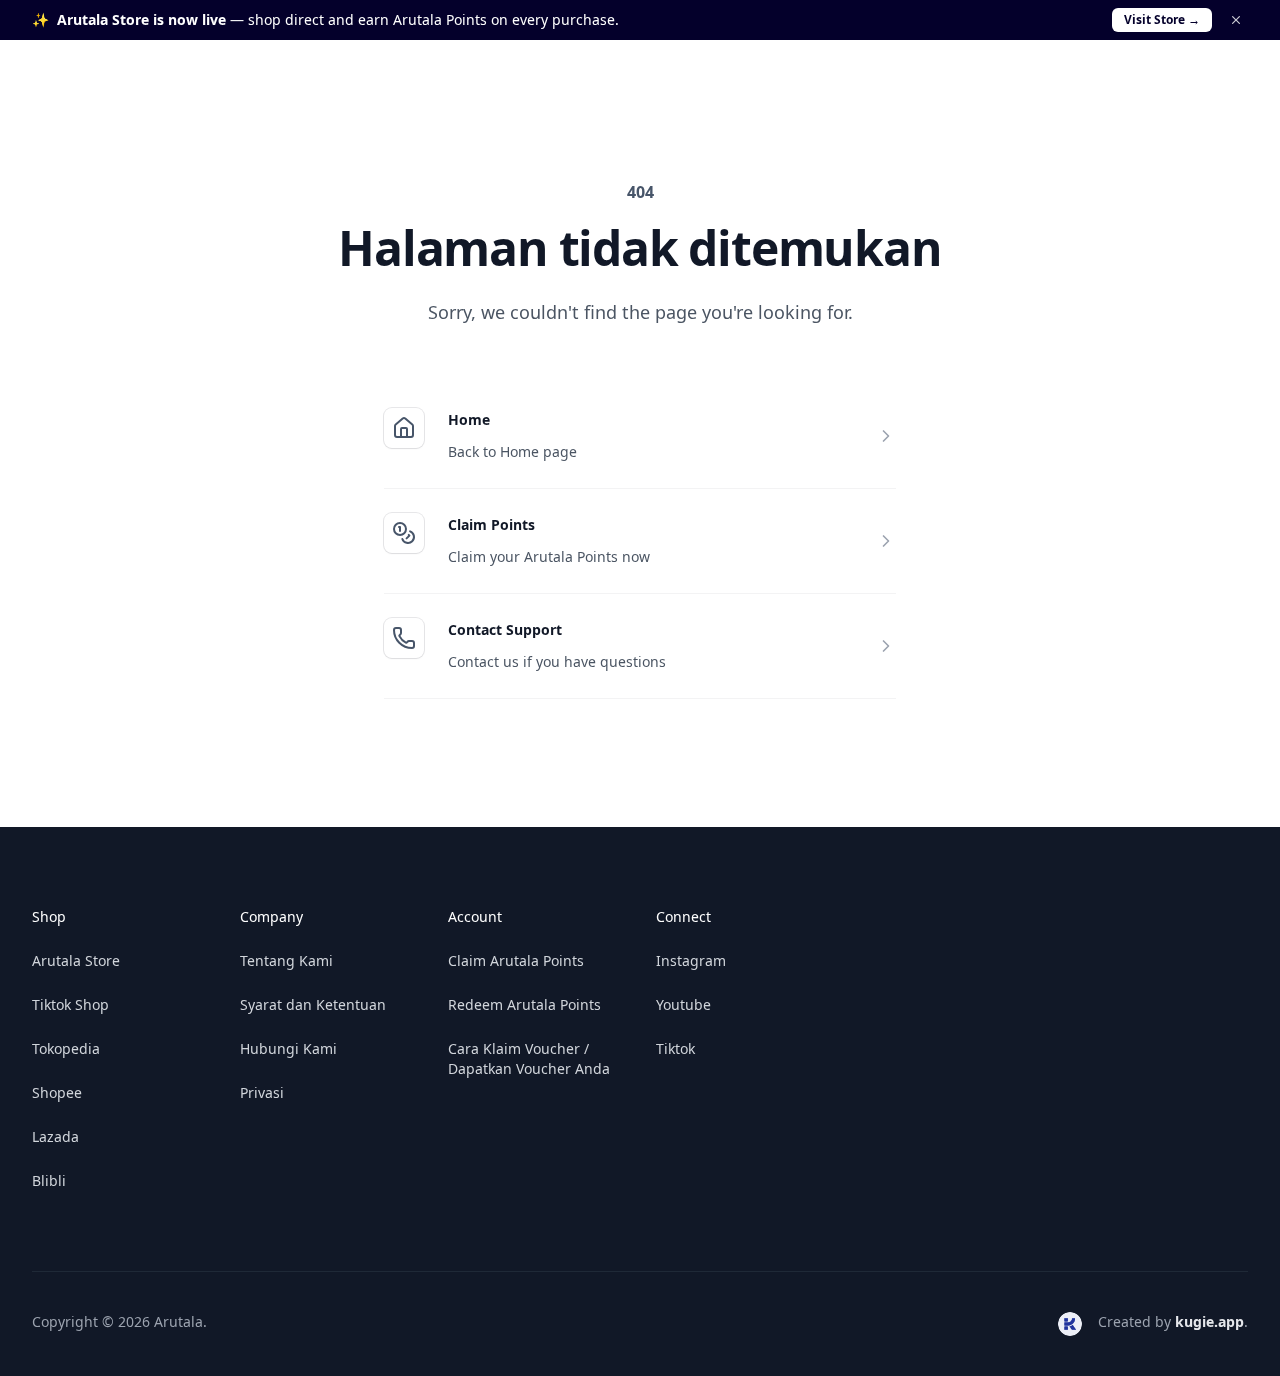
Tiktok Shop (70, 1004)
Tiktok (675, 1048)
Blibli (49, 1180)
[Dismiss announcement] (1236, 20)
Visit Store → (1162, 19)
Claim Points (491, 524)
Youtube (683, 1004)
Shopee (57, 1092)
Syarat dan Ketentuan (313, 1004)
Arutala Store (76, 960)
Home (469, 419)
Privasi (262, 1092)
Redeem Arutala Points (524, 1004)
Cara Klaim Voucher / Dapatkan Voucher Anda (529, 1058)
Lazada (55, 1136)
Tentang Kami (286, 960)
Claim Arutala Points (516, 960)
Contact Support (505, 629)
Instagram (691, 960)
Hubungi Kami (288, 1048)
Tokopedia (66, 1048)
